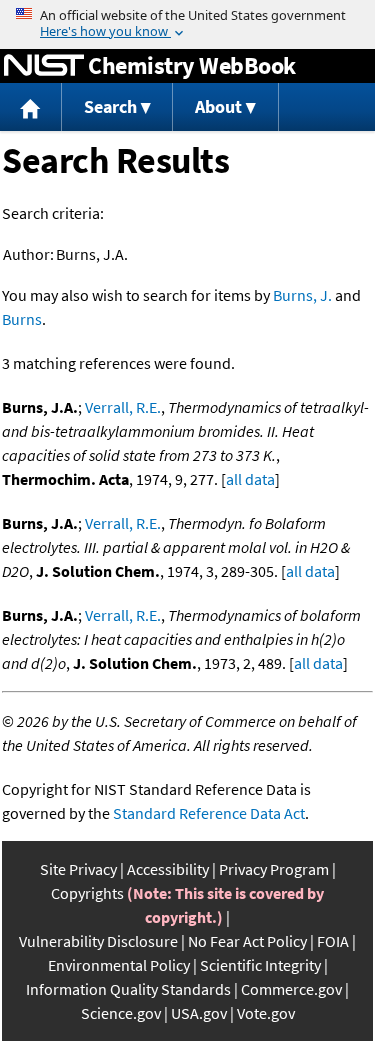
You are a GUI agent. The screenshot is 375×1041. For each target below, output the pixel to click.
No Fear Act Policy (247, 941)
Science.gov (121, 1013)
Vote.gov (266, 1013)
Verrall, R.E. (123, 407)
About (218, 106)
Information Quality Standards (128, 989)
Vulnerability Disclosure (98, 941)
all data (250, 479)
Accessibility (168, 869)
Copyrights (87, 893)
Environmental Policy (119, 965)
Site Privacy (78, 869)
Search (110, 106)
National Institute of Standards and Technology (44, 66)
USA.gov (199, 1013)
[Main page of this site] (31, 107)
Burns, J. (302, 295)
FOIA (333, 941)
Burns (22, 319)
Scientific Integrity (260, 965)
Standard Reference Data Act (209, 813)
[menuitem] (31, 107)
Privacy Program (274, 869)
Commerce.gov (291, 989)
